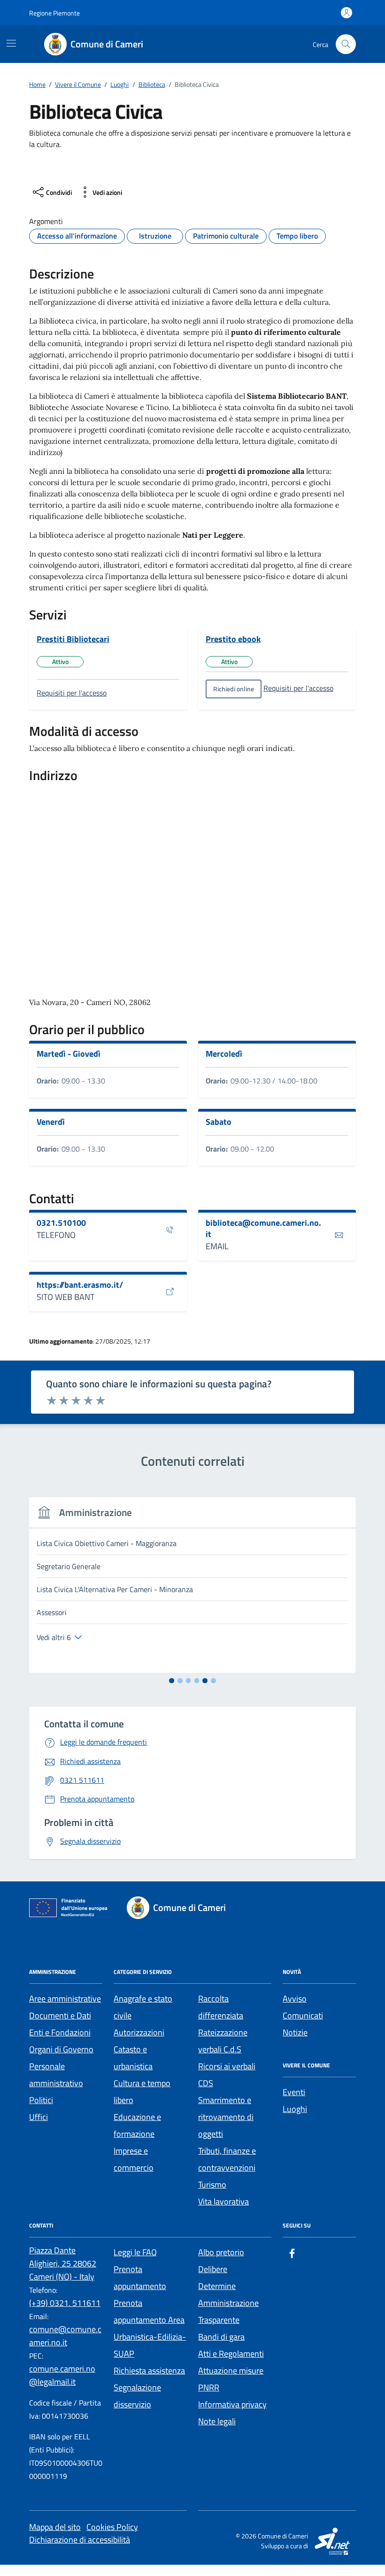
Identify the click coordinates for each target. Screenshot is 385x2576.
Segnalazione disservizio (137, 2396)
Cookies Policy (112, 2527)
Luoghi (295, 2109)
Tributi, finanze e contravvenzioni (227, 2159)
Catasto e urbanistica (133, 2058)
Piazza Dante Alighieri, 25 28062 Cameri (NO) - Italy (63, 2263)
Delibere (213, 2269)
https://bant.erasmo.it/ (80, 1285)
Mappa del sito (55, 2527)
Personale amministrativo (56, 2075)
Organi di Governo (61, 2049)
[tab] (172, 1681)
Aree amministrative (65, 1999)
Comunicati (303, 2015)
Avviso (295, 1999)
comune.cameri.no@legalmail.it (62, 2375)
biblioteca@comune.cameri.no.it (263, 1228)
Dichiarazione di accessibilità (80, 2540)
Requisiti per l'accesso (72, 693)
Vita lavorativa (223, 2201)
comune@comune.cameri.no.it (65, 2336)
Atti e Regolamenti (231, 2354)
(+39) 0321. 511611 (65, 2303)
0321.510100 (61, 1223)
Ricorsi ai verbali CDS (227, 2075)
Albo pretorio (221, 2252)
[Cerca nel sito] (346, 44)
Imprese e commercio (134, 2159)
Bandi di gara (221, 2337)
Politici (41, 2100)
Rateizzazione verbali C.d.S (223, 2041)
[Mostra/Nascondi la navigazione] (11, 43)
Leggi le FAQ (135, 2252)
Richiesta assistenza (149, 2371)
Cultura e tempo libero (142, 2092)
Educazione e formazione (137, 2125)
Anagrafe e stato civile (143, 2007)
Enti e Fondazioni (60, 2032)
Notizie (295, 2032)
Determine (217, 2286)
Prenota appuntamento (140, 2278)
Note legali (217, 2421)
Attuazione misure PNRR (231, 2379)
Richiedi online (234, 689)
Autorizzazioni (139, 2032)
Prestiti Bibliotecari (73, 639)
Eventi (294, 2092)
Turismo (212, 2185)
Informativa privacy (232, 2404)
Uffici (38, 2117)
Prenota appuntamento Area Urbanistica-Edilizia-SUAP (150, 2328)
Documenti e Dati (60, 2015)
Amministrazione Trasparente (228, 2311)
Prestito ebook (233, 639)
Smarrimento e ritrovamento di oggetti (226, 2117)
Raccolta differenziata (221, 2007)
